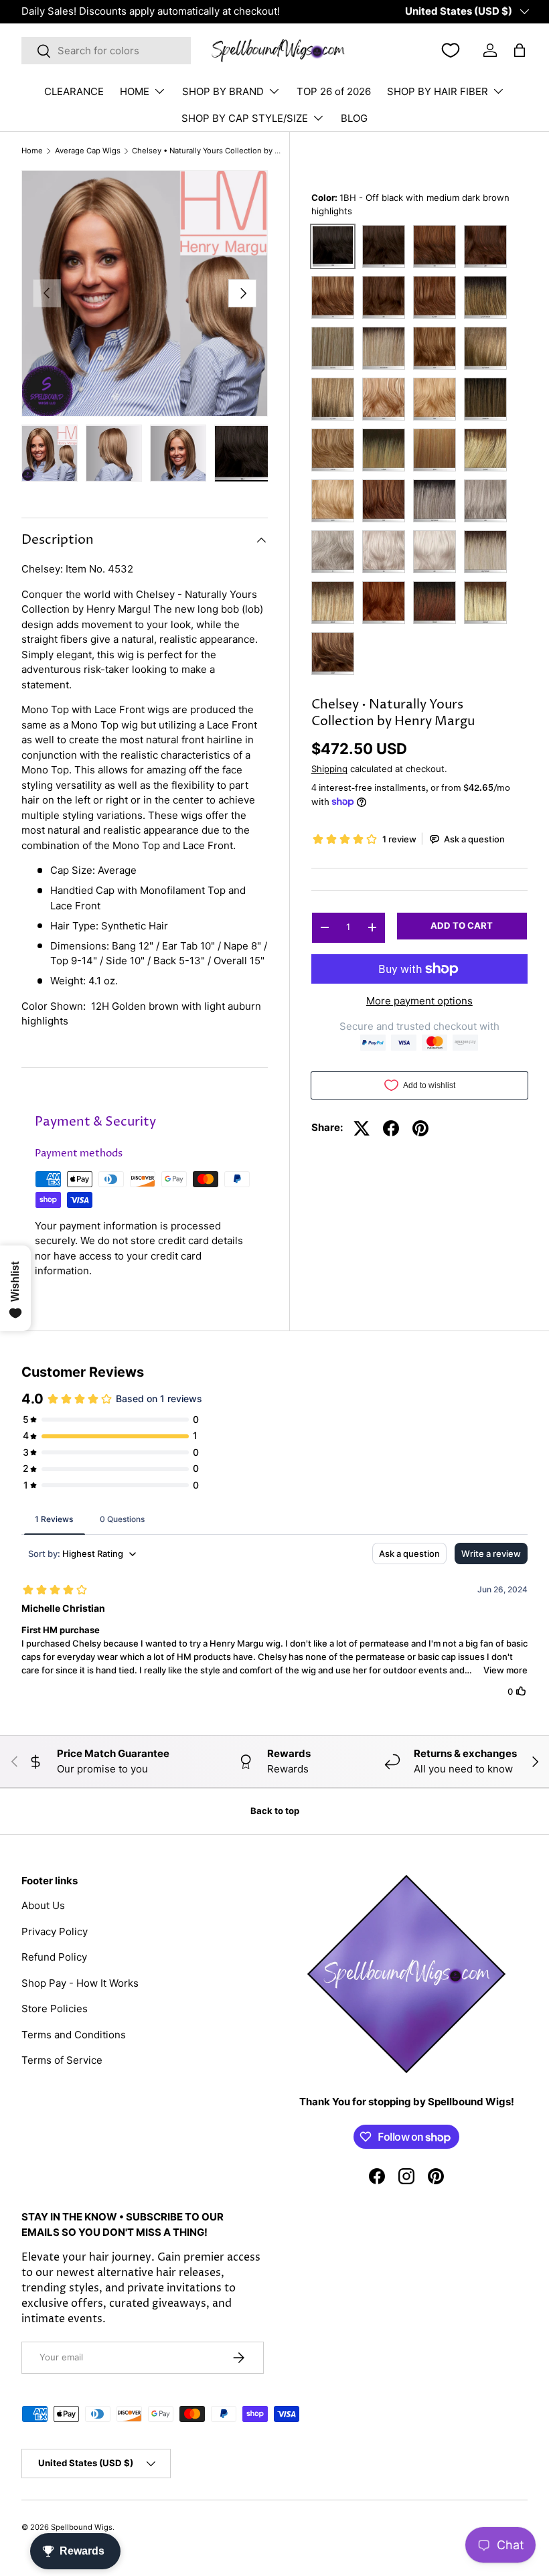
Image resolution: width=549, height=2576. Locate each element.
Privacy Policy (55, 1931)
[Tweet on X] (362, 1128)
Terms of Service (62, 2060)
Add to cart (462, 925)
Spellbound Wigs (82, 2527)
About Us (43, 1905)
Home (32, 151)
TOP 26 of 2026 (334, 91)
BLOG (354, 118)
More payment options (419, 1001)
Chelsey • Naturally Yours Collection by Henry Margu (207, 151)
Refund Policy (54, 1957)
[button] (520, 50)
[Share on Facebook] (391, 1128)
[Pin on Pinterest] (420, 1128)
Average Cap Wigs (88, 151)
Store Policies (55, 2009)
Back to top (275, 1811)
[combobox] (106, 51)
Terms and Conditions (74, 2035)
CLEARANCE (74, 91)
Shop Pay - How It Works (80, 1983)
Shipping (329, 769)
